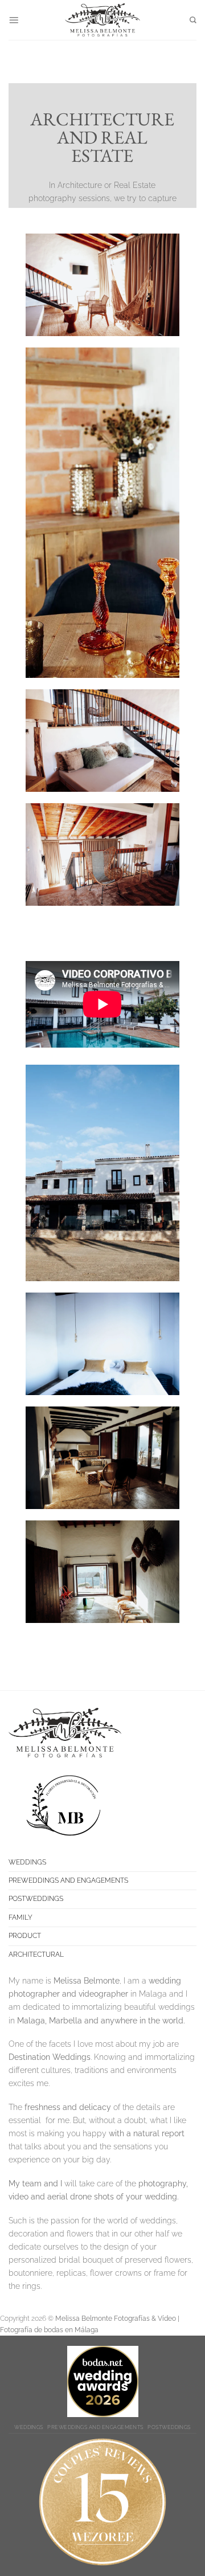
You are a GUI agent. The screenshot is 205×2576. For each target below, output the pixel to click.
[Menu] (14, 20)
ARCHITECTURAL (36, 1955)
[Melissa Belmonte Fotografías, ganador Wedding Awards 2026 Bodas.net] (103, 2381)
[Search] (193, 20)
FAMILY (20, 1917)
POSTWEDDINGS (36, 1899)
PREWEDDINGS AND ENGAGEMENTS (68, 1880)
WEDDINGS (27, 1862)
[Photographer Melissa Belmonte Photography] (102, 2502)
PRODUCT (25, 1936)
